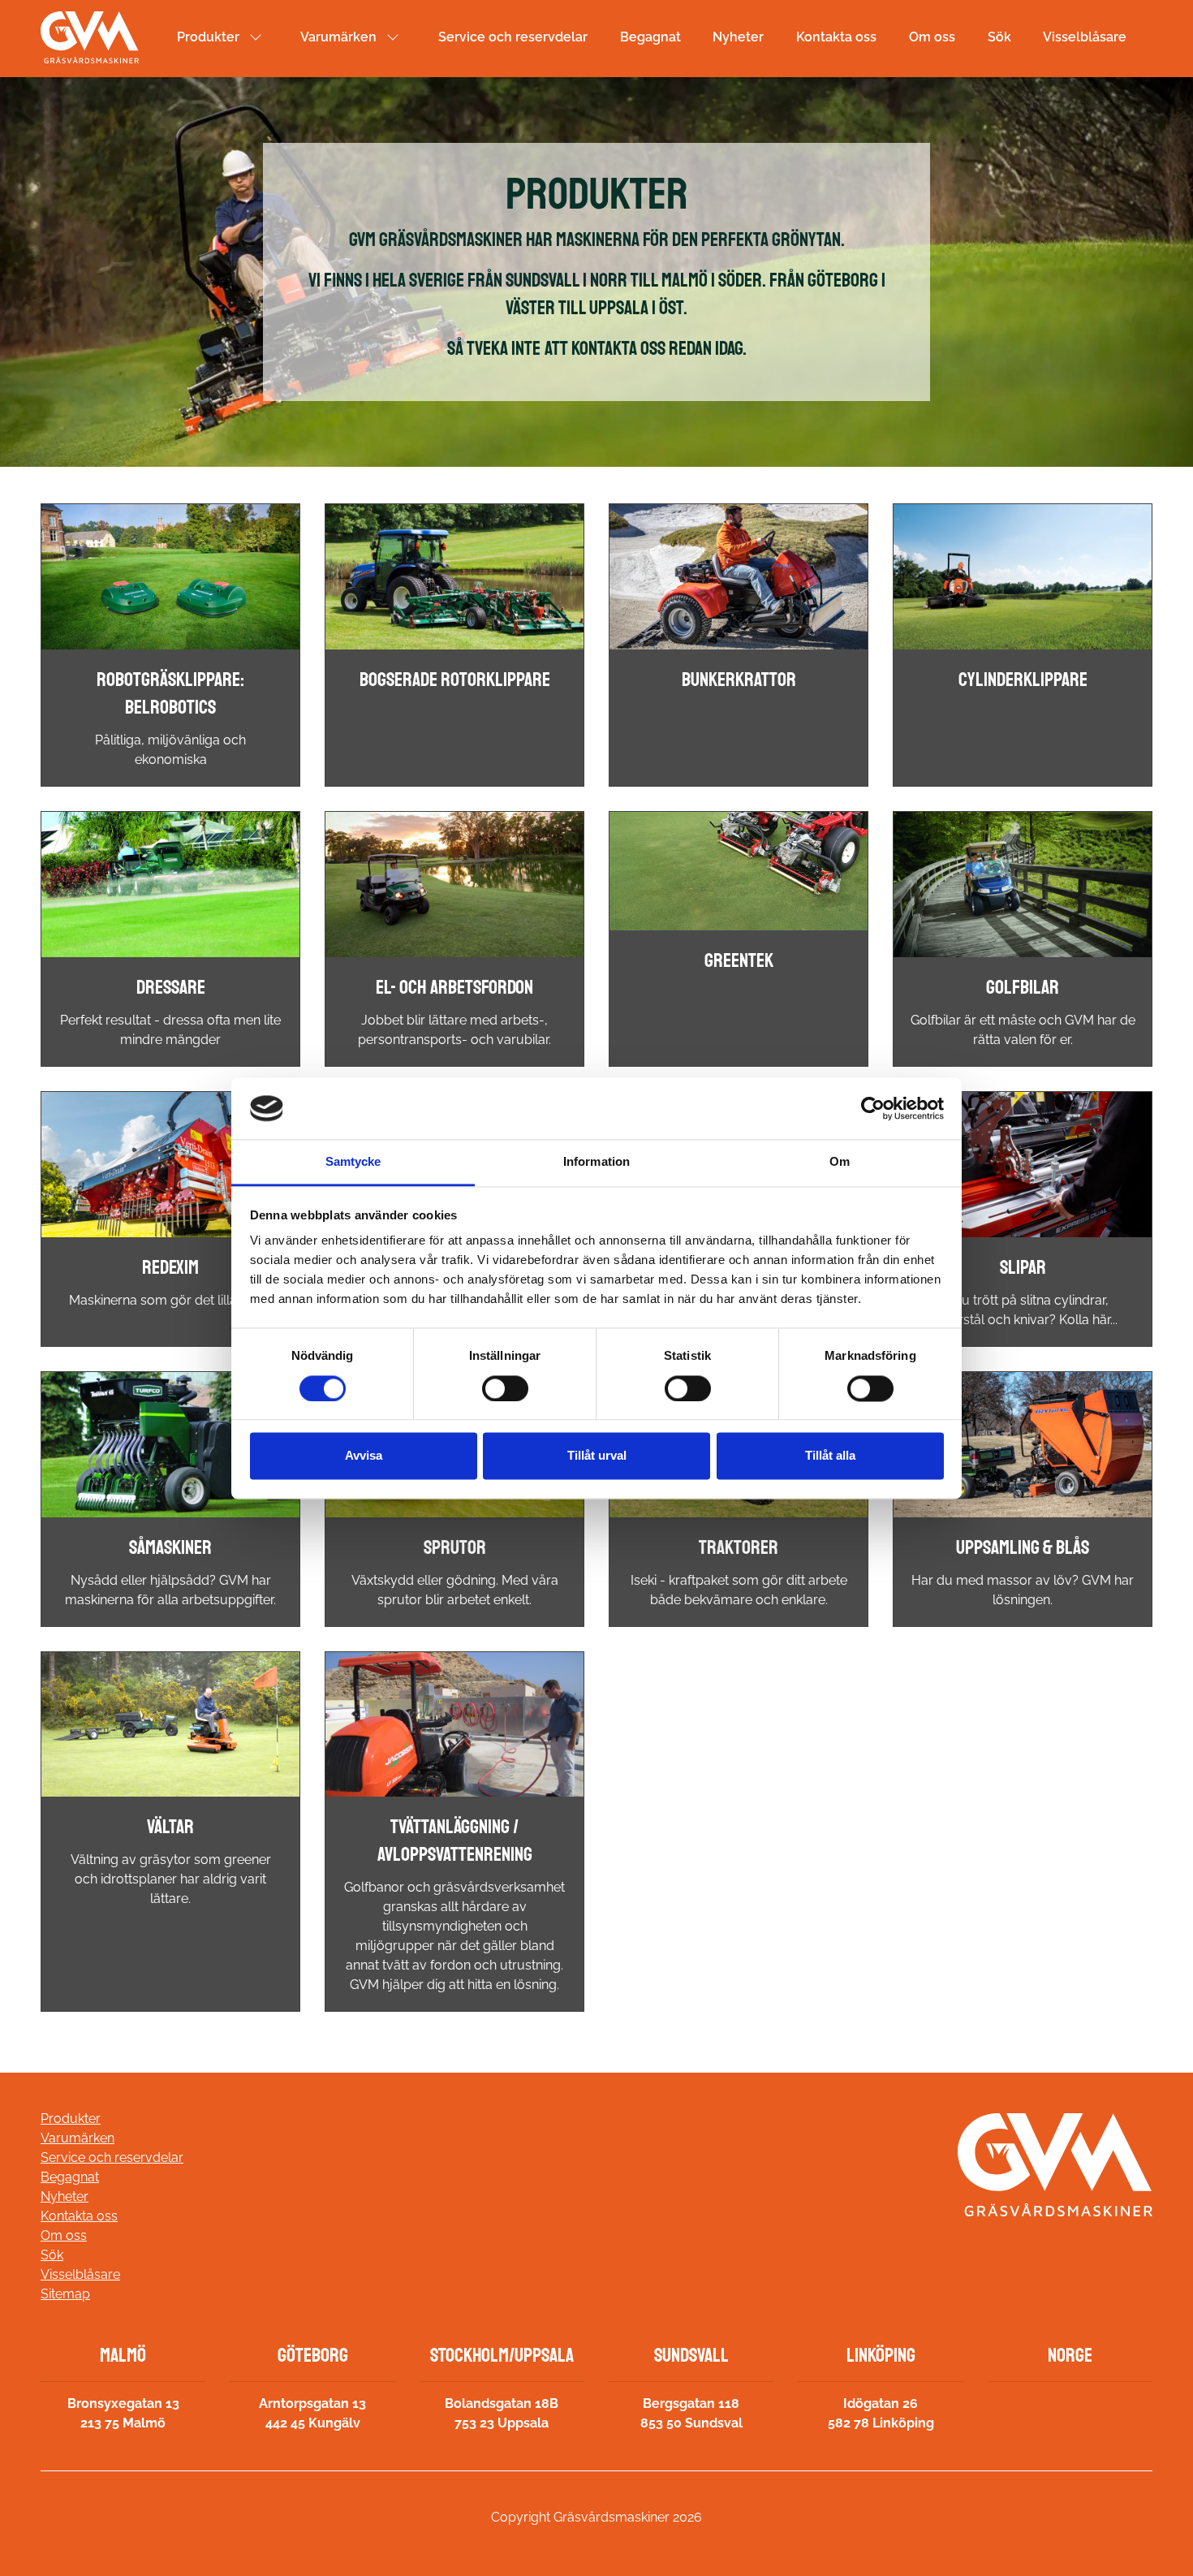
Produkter (208, 37)
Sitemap (65, 2294)
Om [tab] (840, 1162)
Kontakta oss (836, 37)
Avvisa (364, 1456)
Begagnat (650, 37)
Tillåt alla (830, 1456)
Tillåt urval (597, 1456)
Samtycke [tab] (353, 1162)
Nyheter (738, 37)
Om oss (932, 37)
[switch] (505, 1388)
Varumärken (338, 37)
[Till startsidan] (90, 37)
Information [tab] (596, 1162)
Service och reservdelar (513, 37)
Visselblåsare (1085, 37)
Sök (999, 37)
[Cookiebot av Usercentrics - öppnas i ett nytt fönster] (873, 1108)
